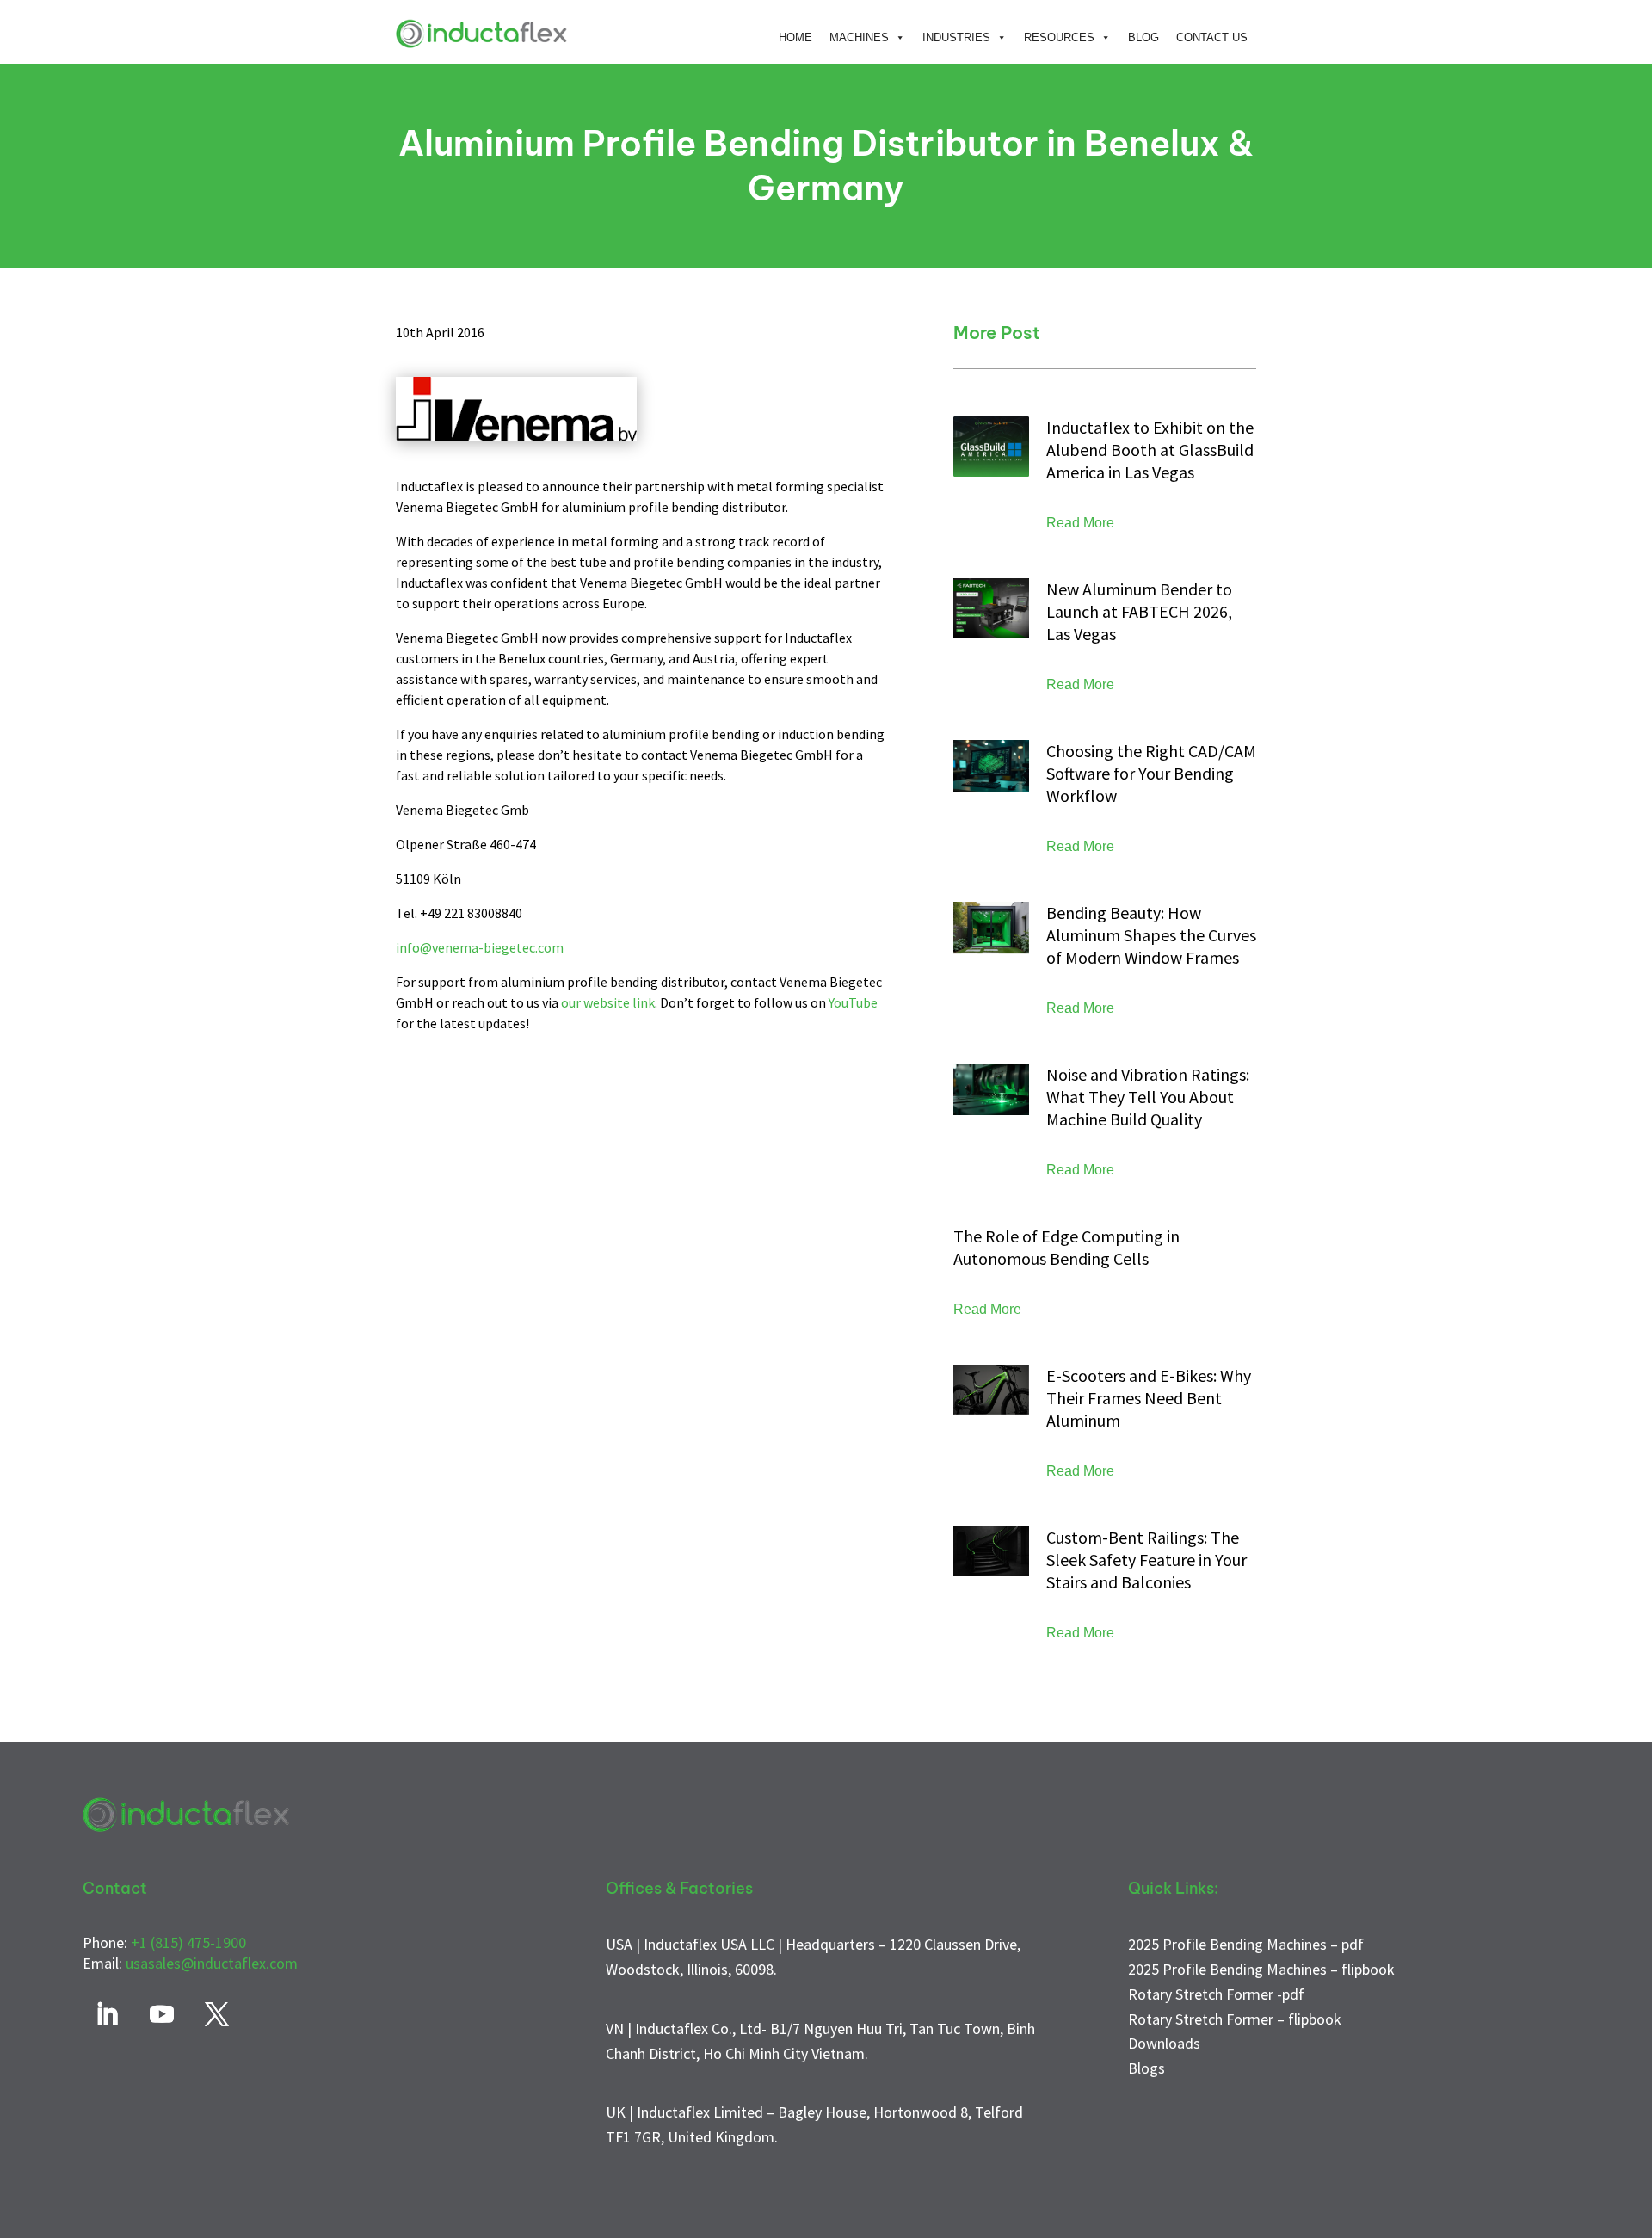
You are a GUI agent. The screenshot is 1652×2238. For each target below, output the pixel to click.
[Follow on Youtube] (162, 2014)
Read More (1080, 523)
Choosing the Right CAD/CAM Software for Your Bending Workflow (1151, 773)
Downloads (1164, 2043)
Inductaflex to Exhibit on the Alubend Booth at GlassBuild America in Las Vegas (1150, 450)
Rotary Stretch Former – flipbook (1235, 2019)
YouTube (853, 1002)
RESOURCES (1059, 37)
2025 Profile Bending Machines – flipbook (1261, 1969)
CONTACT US (1212, 37)
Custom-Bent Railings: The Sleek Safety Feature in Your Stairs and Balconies (1147, 1560)
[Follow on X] (217, 2014)
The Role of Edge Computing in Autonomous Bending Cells (1066, 1247)
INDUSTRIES (956, 37)
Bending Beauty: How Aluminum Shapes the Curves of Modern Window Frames (1151, 935)
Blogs (1147, 2068)
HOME (795, 37)
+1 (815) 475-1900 (188, 1942)
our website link (608, 1002)
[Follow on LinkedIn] (107, 2014)
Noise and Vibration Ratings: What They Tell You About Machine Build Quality (1148, 1097)
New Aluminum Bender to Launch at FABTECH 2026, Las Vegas (1139, 611)
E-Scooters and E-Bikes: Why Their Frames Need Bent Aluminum (1149, 1398)
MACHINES (859, 37)
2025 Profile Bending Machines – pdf (1246, 1944)
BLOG (1143, 37)
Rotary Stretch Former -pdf (1216, 1994)
